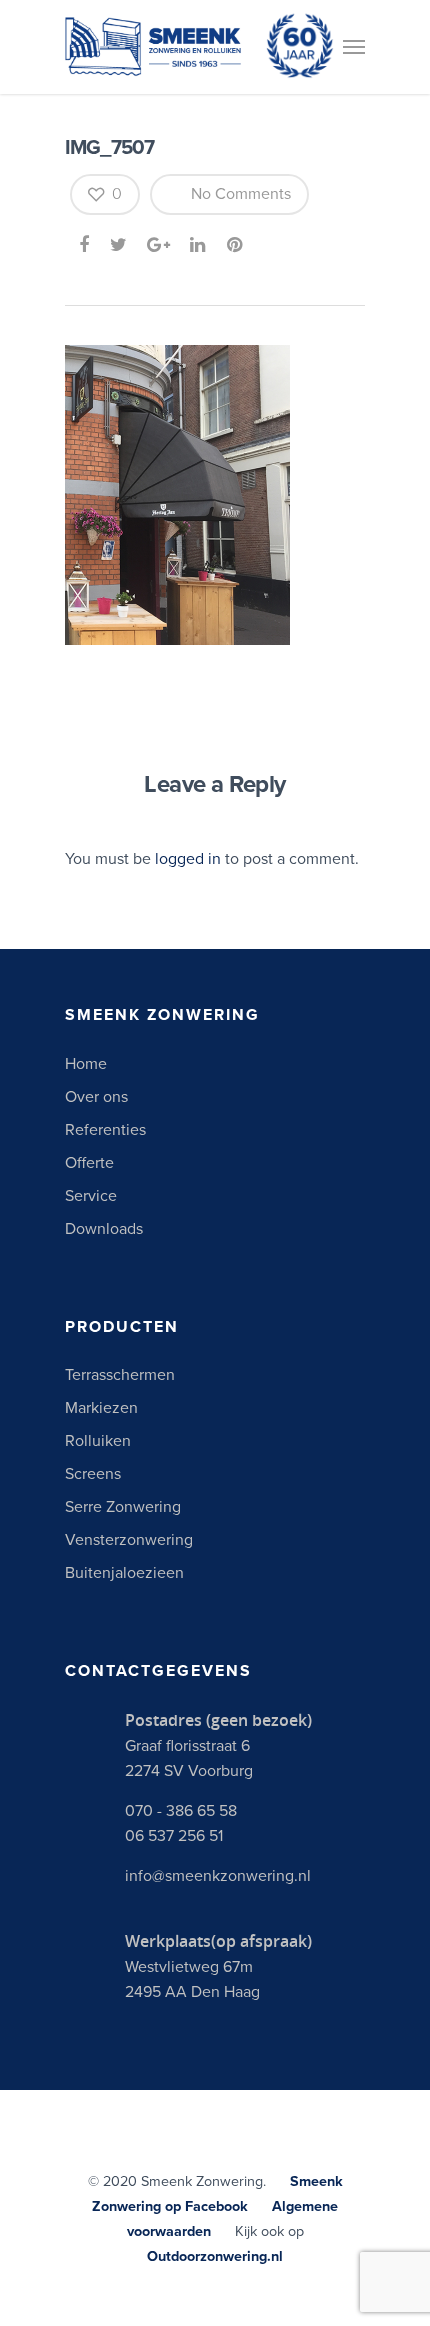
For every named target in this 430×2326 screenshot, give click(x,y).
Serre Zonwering (123, 1507)
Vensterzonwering (129, 1540)
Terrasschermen (120, 1375)
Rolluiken (98, 1441)
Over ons (96, 1097)
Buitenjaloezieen (124, 1573)
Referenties (105, 1130)
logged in (188, 859)
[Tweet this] (119, 245)
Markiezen (101, 1408)
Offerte (89, 1163)
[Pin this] (236, 245)
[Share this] (85, 245)
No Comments (239, 194)
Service (91, 1196)
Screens (93, 1474)
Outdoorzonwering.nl (215, 2256)
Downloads (104, 1229)
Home (86, 1064)
